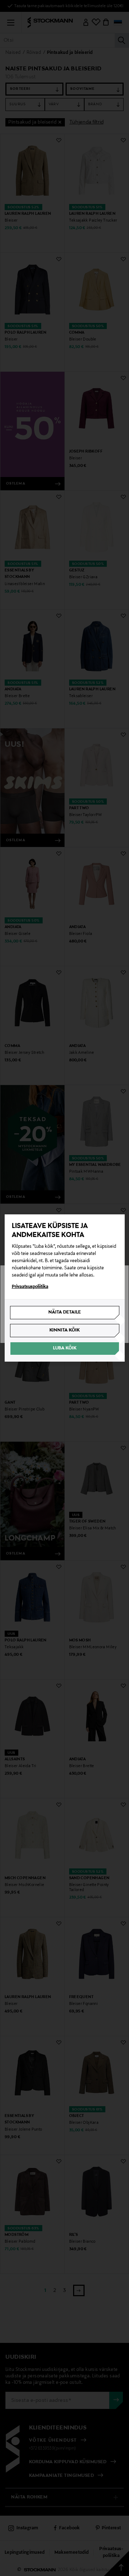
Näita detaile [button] (65, 1312)
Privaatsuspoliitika (30, 1287)
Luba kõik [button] (65, 1348)
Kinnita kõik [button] (64, 1330)
